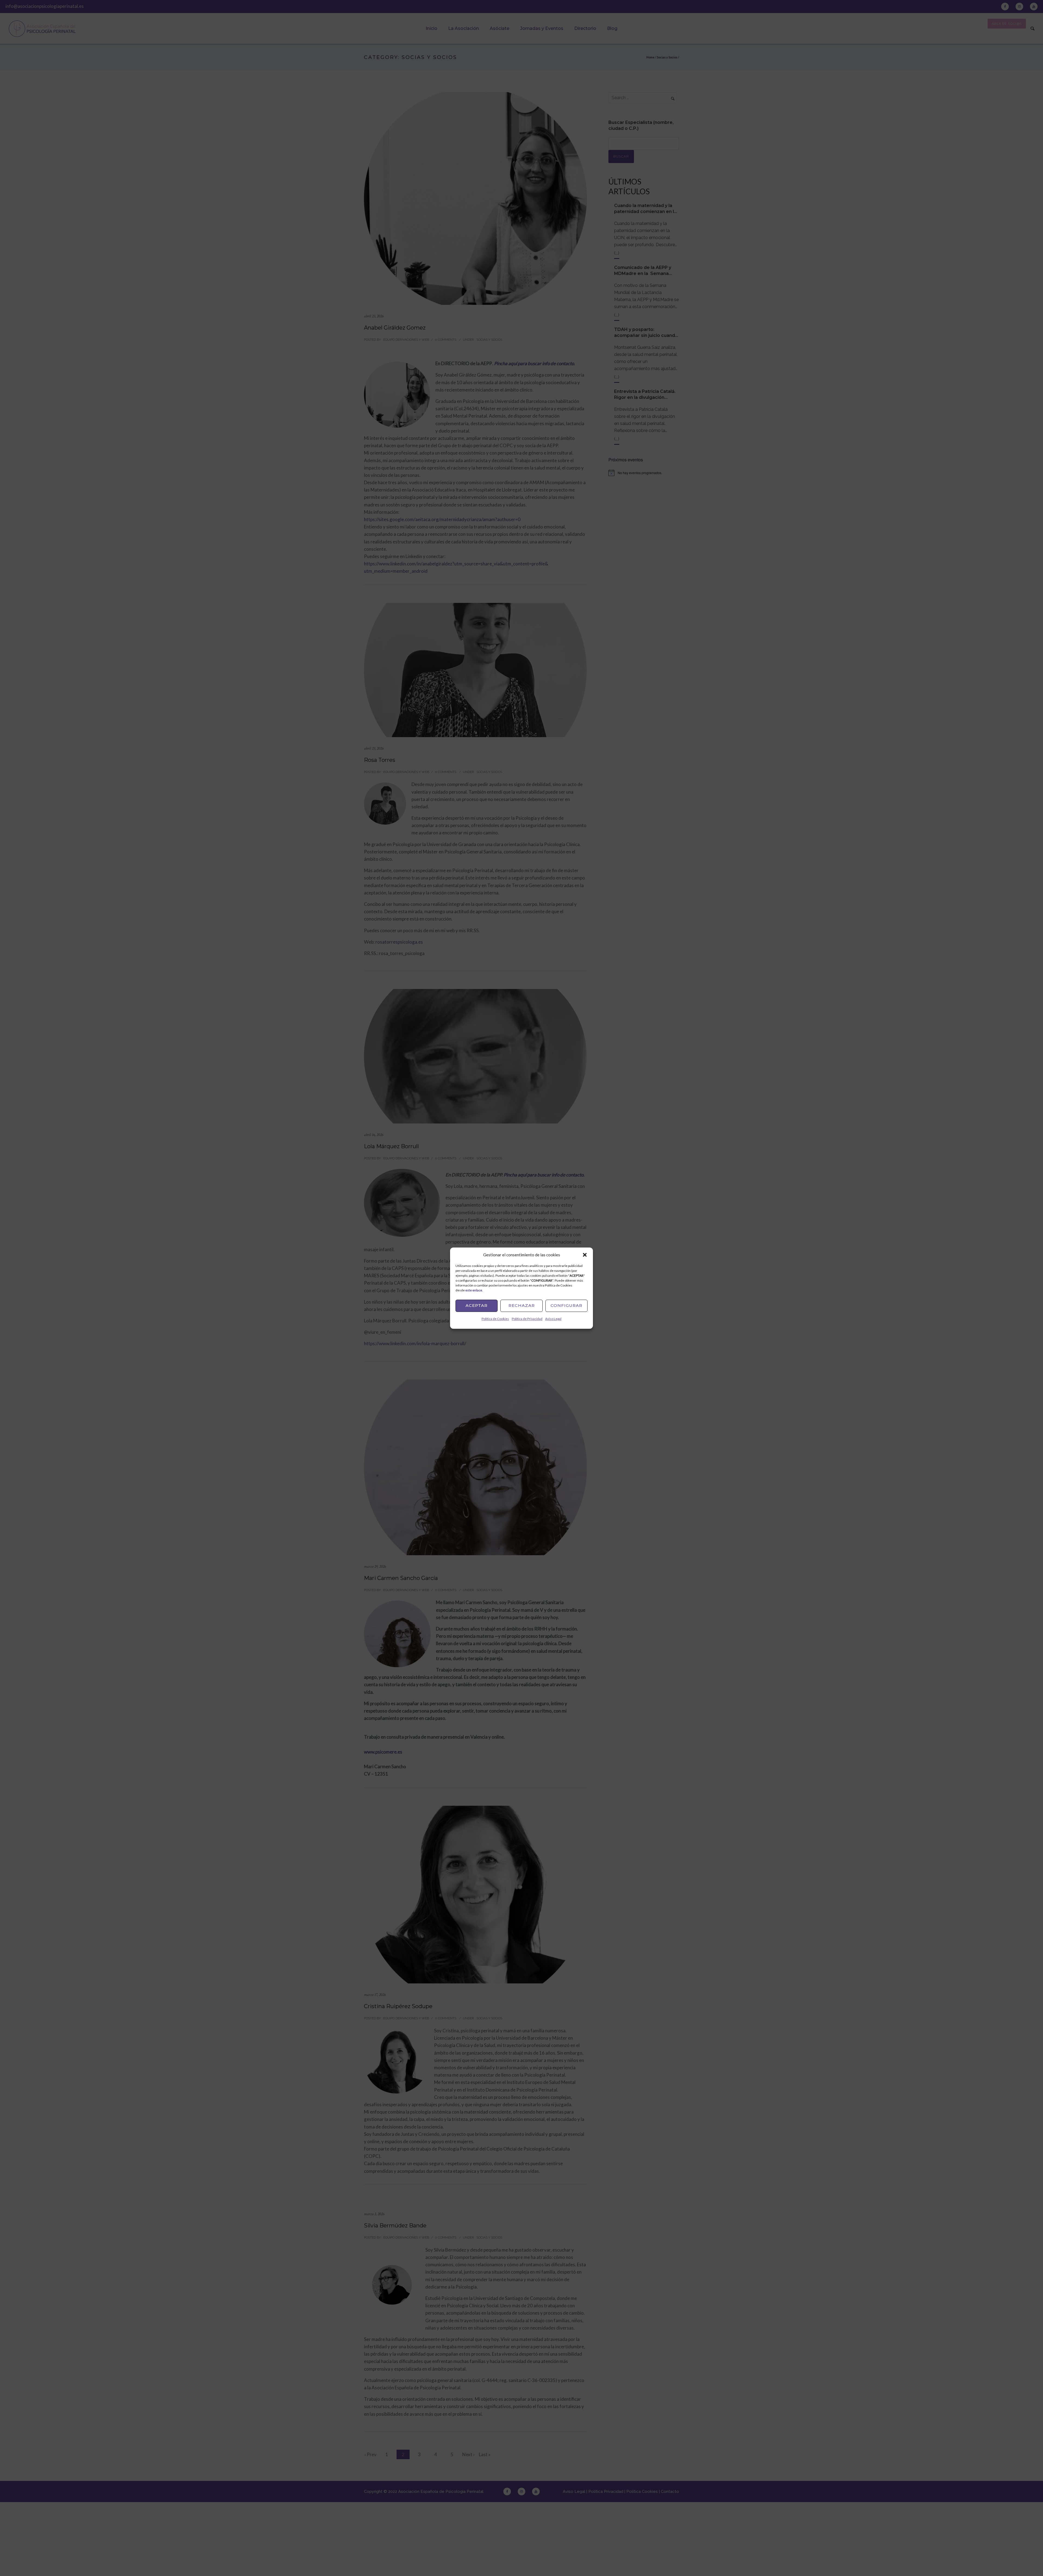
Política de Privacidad (527, 1319)
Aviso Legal (553, 1319)
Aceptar (477, 1305)
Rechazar (522, 1305)
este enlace (474, 1290)
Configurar (566, 1305)
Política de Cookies (495, 1319)
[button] (585, 1255)
